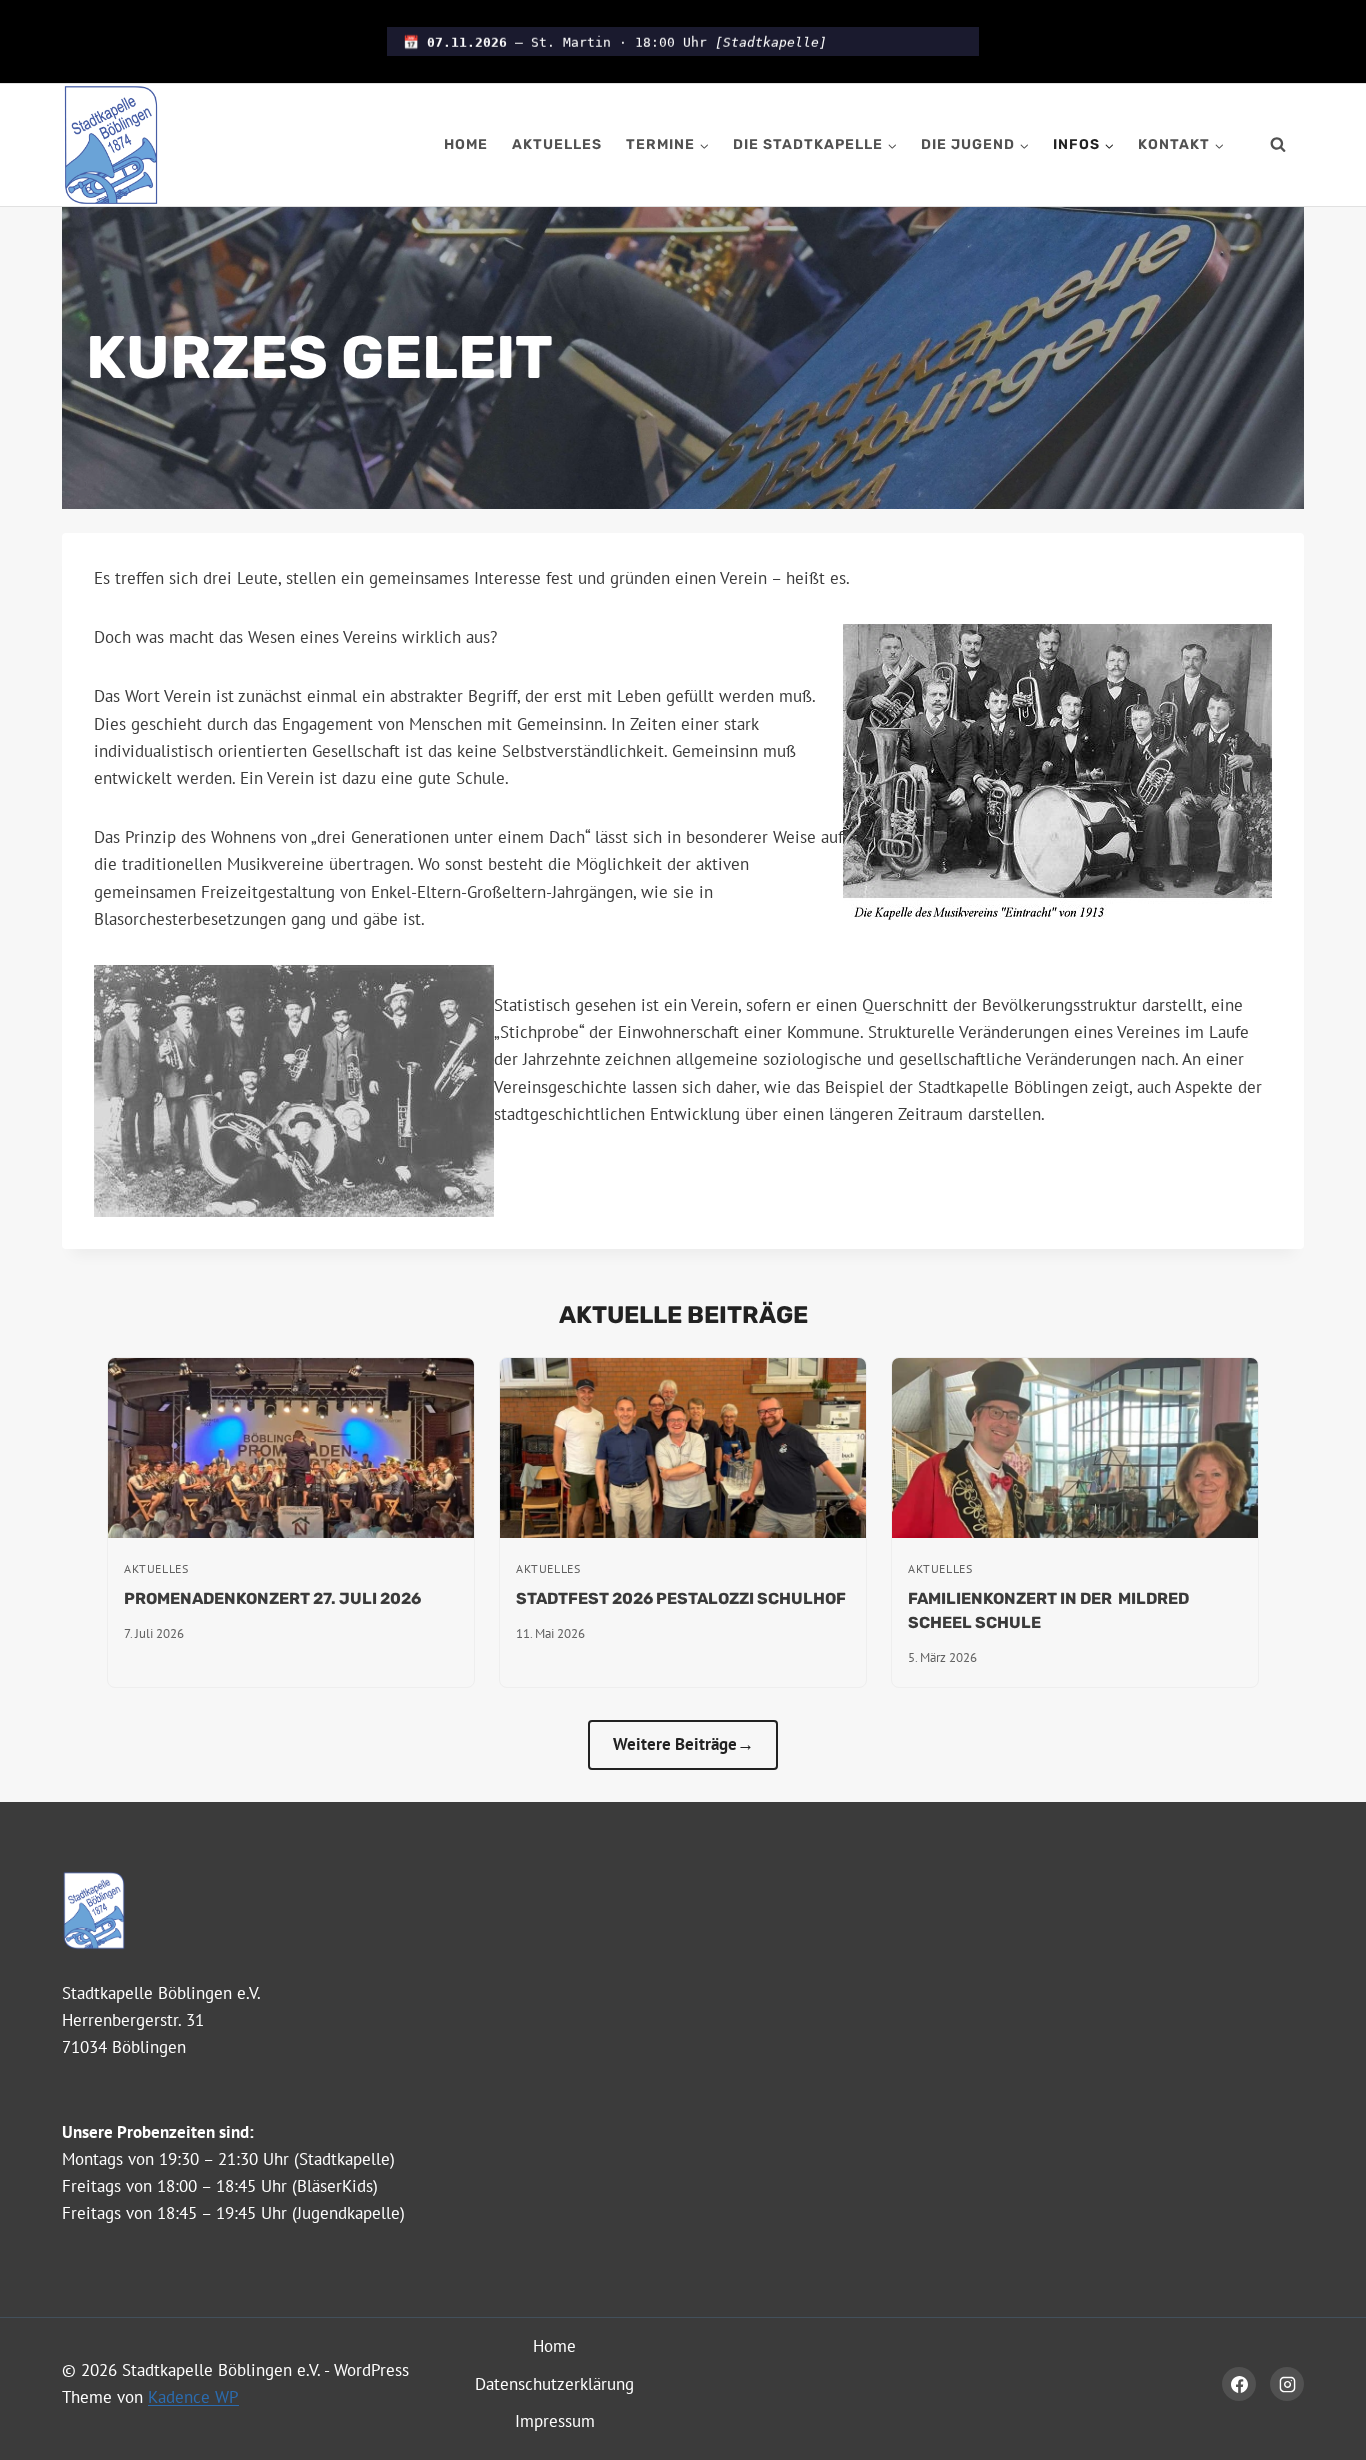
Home (466, 144)
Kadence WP (193, 2397)
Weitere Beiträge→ (683, 1744)
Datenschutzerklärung (554, 2384)
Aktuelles (557, 144)
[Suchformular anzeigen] (1278, 145)
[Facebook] (1239, 2384)
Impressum (555, 2421)
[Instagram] (1287, 2384)
